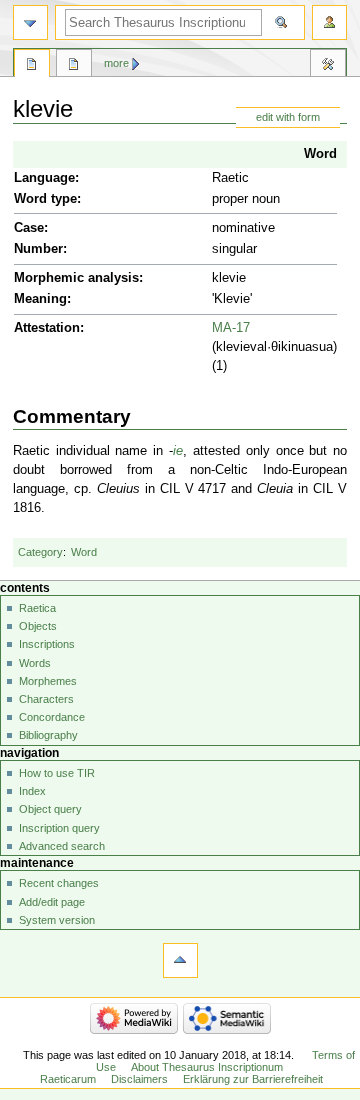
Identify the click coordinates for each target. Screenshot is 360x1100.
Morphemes (48, 681)
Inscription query (59, 828)
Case (29, 228)
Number (38, 249)
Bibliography (48, 735)
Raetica (37, 608)
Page (32, 66)
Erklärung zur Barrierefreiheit (253, 1079)
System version (57, 920)
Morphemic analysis (76, 278)
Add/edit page (52, 902)
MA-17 (231, 328)
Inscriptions (47, 644)
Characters (46, 699)
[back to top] (180, 960)
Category (40, 552)
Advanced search (62, 846)
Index (32, 791)
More (116, 63)
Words (35, 663)
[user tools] (329, 22)
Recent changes (59, 883)
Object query (50, 809)
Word (320, 154)
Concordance (52, 717)
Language (44, 178)
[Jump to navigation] (30, 22)
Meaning (40, 299)
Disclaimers (139, 1079)
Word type (45, 199)
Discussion (74, 66)
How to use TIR (57, 773)
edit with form (288, 117)
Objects (38, 626)
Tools (328, 66)
